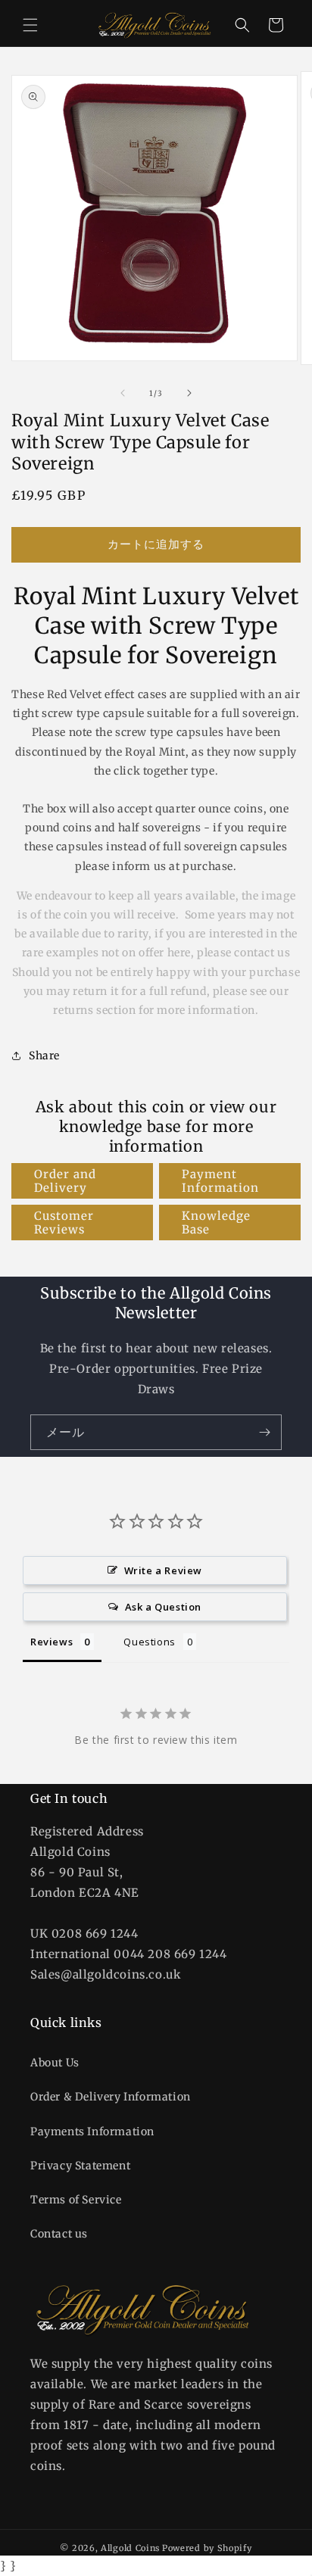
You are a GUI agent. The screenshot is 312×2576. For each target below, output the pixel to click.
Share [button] (44, 1056)
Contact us (59, 2234)
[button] (30, 25)
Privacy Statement (80, 2166)
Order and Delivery (65, 1181)
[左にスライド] (123, 393)
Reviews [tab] (51, 1642)
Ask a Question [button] (163, 1607)
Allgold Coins (130, 2548)
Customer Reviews (64, 1223)
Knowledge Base (216, 1223)
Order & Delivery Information (111, 2097)
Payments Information (92, 2132)
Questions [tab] (149, 1642)
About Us (55, 2063)
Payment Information (220, 1181)
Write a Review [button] (163, 1570)
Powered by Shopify (207, 2548)
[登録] (264, 1432)
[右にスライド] (189, 393)
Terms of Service (76, 2200)
